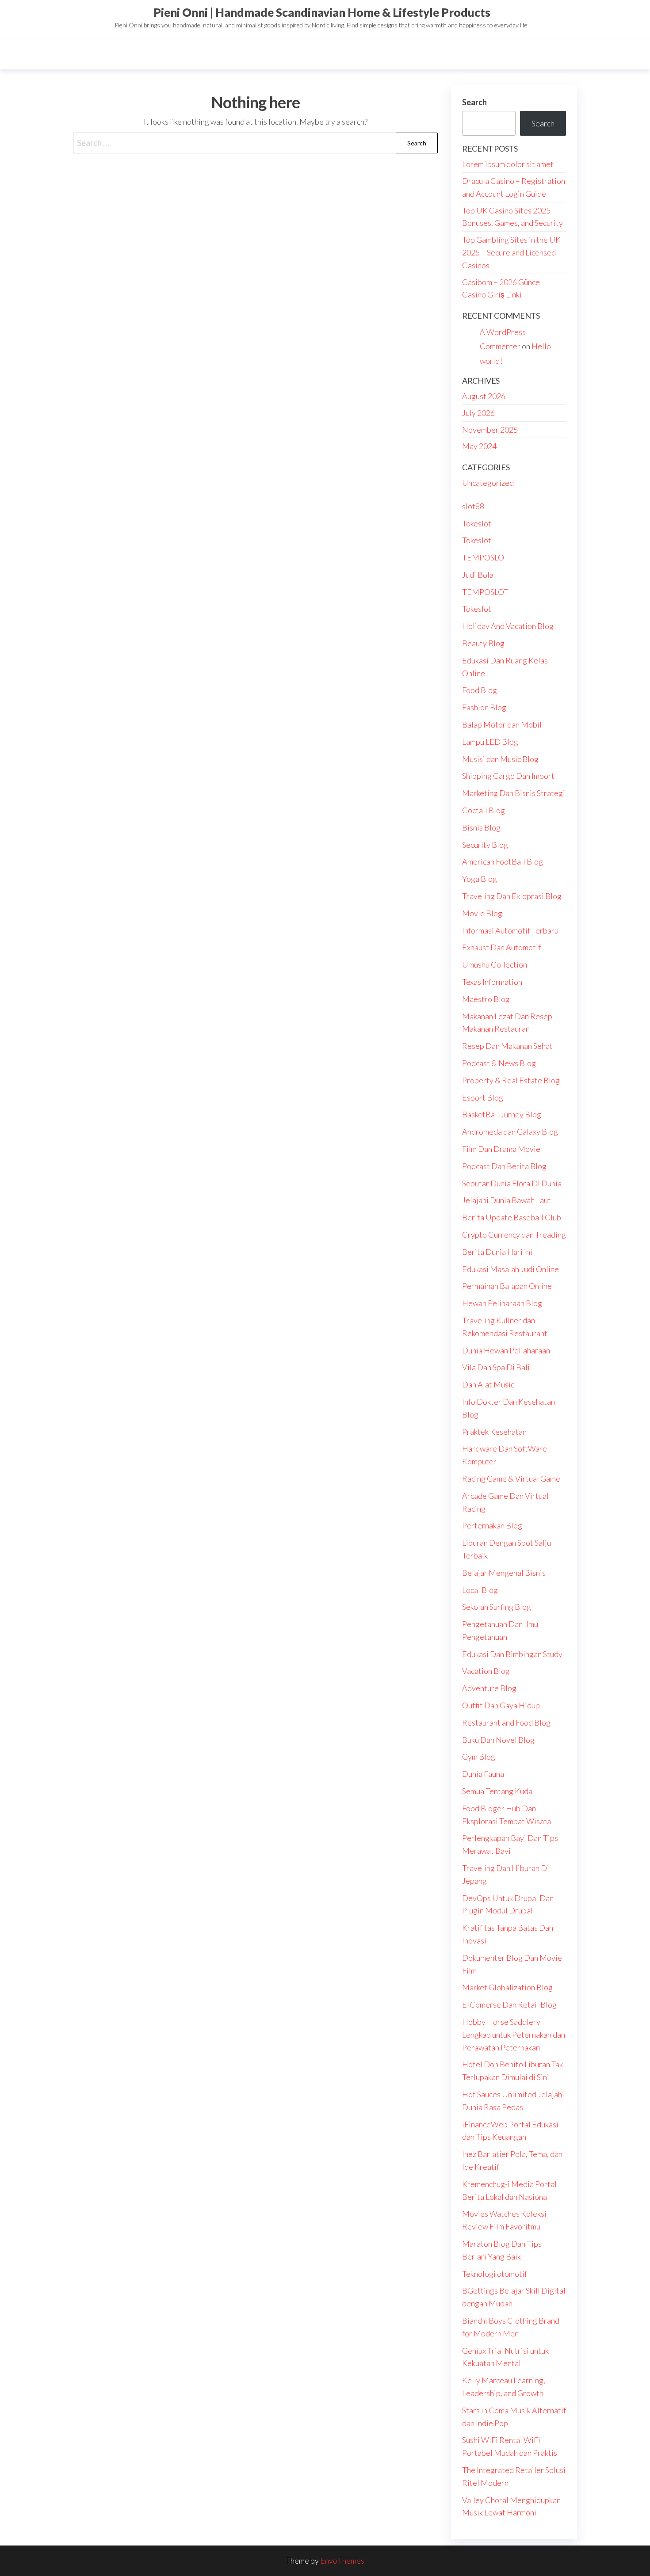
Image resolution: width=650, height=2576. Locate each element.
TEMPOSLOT (485, 557)
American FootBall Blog (503, 861)
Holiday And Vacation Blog (508, 626)
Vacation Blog (486, 1671)
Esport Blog (483, 1097)
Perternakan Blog (492, 1525)
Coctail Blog (484, 810)
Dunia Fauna (483, 1774)
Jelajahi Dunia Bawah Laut (507, 1200)
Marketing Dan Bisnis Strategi (514, 793)
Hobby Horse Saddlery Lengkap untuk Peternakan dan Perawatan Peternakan (514, 2035)
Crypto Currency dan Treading (514, 1235)
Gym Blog (479, 1757)
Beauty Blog (483, 643)
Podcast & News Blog (499, 1063)
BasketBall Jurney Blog (502, 1114)
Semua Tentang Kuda (497, 1791)
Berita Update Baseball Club (512, 1217)
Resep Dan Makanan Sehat (507, 1046)
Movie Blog (482, 913)
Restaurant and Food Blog (506, 1722)
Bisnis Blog (481, 827)
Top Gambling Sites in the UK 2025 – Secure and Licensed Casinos (511, 252)
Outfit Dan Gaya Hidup (501, 1705)
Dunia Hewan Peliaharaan (506, 1350)
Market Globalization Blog (507, 1987)
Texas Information (492, 982)
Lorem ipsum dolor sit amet (508, 164)
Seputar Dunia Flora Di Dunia (512, 1183)
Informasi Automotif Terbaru (510, 930)
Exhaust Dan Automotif (501, 947)
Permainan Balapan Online (507, 1286)
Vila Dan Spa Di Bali (496, 1367)
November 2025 (490, 430)
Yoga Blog (480, 879)
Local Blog (480, 1590)
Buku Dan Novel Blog (498, 1740)
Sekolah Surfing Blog (497, 1607)
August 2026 (484, 396)
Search (474, 102)
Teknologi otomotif (495, 2274)
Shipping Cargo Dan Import (508, 776)
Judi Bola (478, 575)
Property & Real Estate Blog (511, 1080)
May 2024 (479, 446)
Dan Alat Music (488, 1384)
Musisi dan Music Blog (500, 759)
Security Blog (485, 845)
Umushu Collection (495, 964)
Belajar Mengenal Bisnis (504, 1573)
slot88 (473, 506)
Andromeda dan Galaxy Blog (510, 1132)
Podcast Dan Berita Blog (504, 1166)
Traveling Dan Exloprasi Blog (512, 896)
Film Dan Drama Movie (501, 1149)
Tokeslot (477, 523)
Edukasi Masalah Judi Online (510, 1269)
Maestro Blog (486, 999)
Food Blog (480, 690)
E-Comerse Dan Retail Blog (509, 2004)
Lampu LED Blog (490, 742)
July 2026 (478, 413)
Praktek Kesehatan (494, 1432)
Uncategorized (488, 483)
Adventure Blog (489, 1688)
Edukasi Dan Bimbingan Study (512, 1654)
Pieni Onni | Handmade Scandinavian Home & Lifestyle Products (322, 12)
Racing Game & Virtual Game (511, 1479)
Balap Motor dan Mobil (502, 724)
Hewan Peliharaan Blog (502, 1303)
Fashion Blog (484, 707)
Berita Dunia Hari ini (497, 1252)
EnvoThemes (342, 2561)
